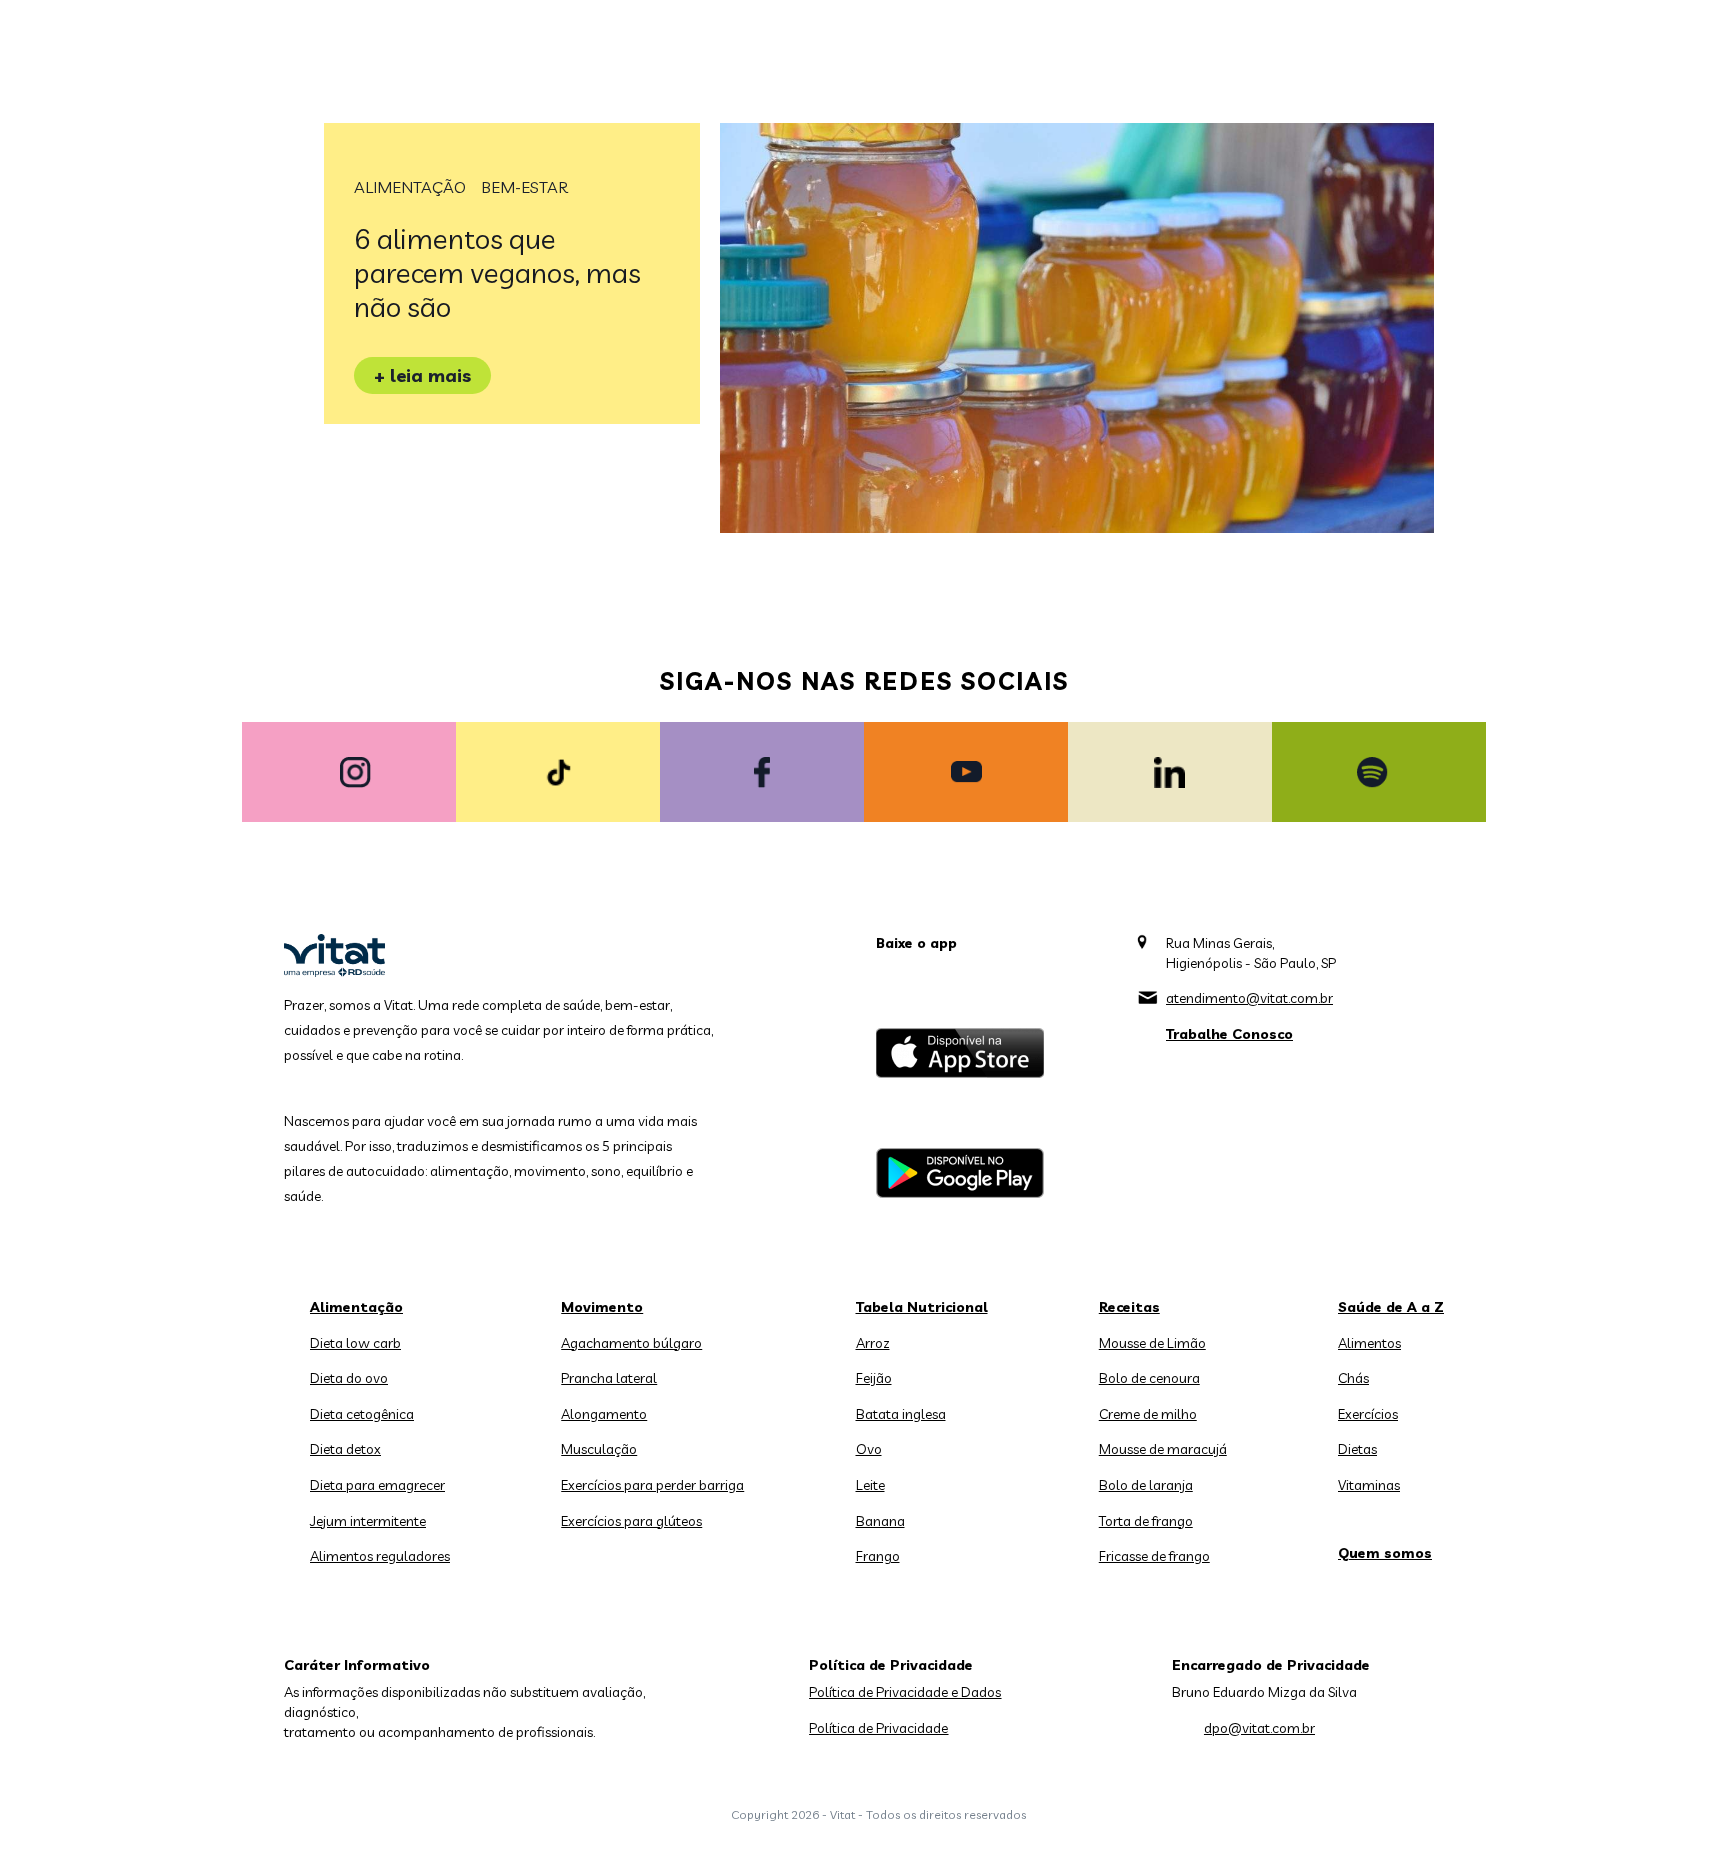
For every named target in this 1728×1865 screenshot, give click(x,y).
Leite (870, 1485)
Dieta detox (345, 1449)
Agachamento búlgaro (631, 1343)
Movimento (602, 1307)
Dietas (1357, 1449)
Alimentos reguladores (380, 1556)
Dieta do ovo (349, 1378)
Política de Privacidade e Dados (905, 1692)
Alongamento (604, 1414)
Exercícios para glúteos (631, 1521)
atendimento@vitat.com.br (1249, 998)
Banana (880, 1521)
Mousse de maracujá (1163, 1449)
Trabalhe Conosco (1229, 1034)
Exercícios (1368, 1414)
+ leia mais (422, 375)
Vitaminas (1369, 1485)
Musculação (599, 1449)
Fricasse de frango (1154, 1556)
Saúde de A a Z (1391, 1307)
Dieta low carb (355, 1343)
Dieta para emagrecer (377, 1485)
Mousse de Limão (1152, 1343)
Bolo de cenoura (1149, 1378)
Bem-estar (524, 187)
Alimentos (1369, 1343)
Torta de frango (1146, 1521)
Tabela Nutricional (922, 1307)
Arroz (873, 1343)
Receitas (1129, 1307)
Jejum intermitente (368, 1521)
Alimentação (410, 187)
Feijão (874, 1378)
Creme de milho (1148, 1414)
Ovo (869, 1449)
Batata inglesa (901, 1414)
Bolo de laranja (1146, 1485)
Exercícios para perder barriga (652, 1485)
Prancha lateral (609, 1378)
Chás (1353, 1378)
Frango (878, 1556)
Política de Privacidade (878, 1728)
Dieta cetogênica (362, 1414)
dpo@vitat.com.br (1259, 1728)
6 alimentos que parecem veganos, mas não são (497, 272)
